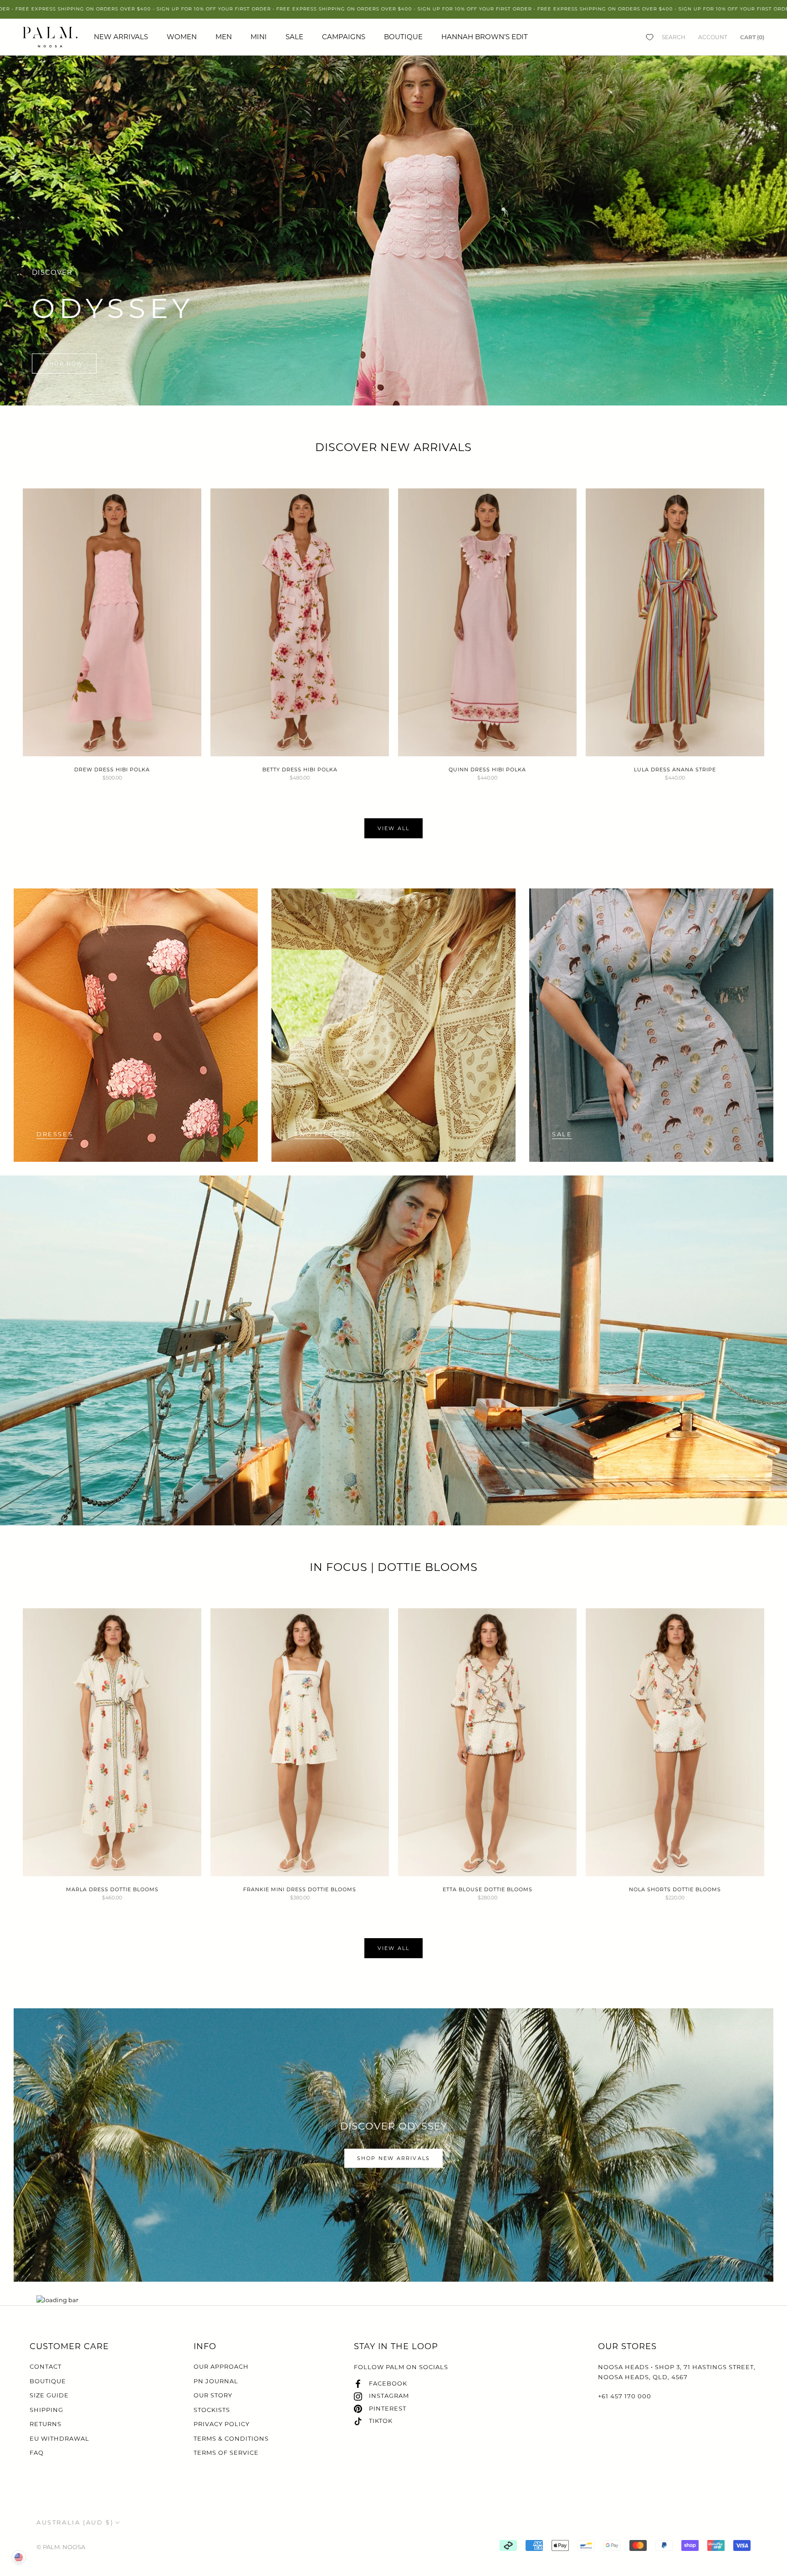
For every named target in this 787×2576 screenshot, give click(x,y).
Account (713, 37)
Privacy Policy (222, 2424)
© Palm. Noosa (61, 2547)
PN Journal (216, 2381)
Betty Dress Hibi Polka (300, 770)
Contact (46, 2366)
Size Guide (49, 2395)
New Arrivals (121, 37)
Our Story (213, 2395)
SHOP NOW (64, 364)
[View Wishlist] (650, 37)
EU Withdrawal (59, 2438)
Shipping (46, 2410)
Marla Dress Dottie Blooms (112, 1889)
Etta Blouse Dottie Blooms (488, 1889)
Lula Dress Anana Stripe (675, 770)
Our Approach (221, 2366)
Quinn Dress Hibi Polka (487, 770)
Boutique (403, 37)
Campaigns (344, 37)
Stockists (212, 2410)
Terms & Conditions (231, 2438)
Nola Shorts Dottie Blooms (675, 1889)
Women (182, 37)
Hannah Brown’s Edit (485, 37)
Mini (259, 37)
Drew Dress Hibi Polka (112, 770)
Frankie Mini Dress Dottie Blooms (300, 1889)
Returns (46, 2424)
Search (674, 37)
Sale (294, 37)
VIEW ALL (394, 828)
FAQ (37, 2453)
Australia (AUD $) (75, 2522)
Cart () (752, 37)
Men (224, 37)
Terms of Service (226, 2453)
